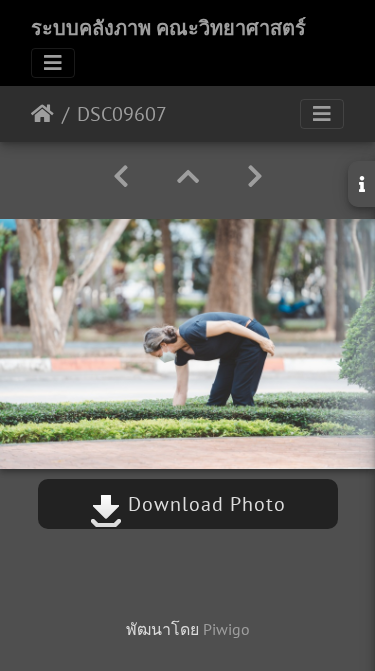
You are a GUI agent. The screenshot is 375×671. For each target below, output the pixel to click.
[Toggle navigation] (53, 63)
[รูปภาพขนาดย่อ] (188, 176)
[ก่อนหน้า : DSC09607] (121, 176)
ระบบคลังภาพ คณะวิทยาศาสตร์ (168, 28)
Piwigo (226, 629)
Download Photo (204, 504)
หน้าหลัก (42, 114)
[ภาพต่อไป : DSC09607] (255, 176)
